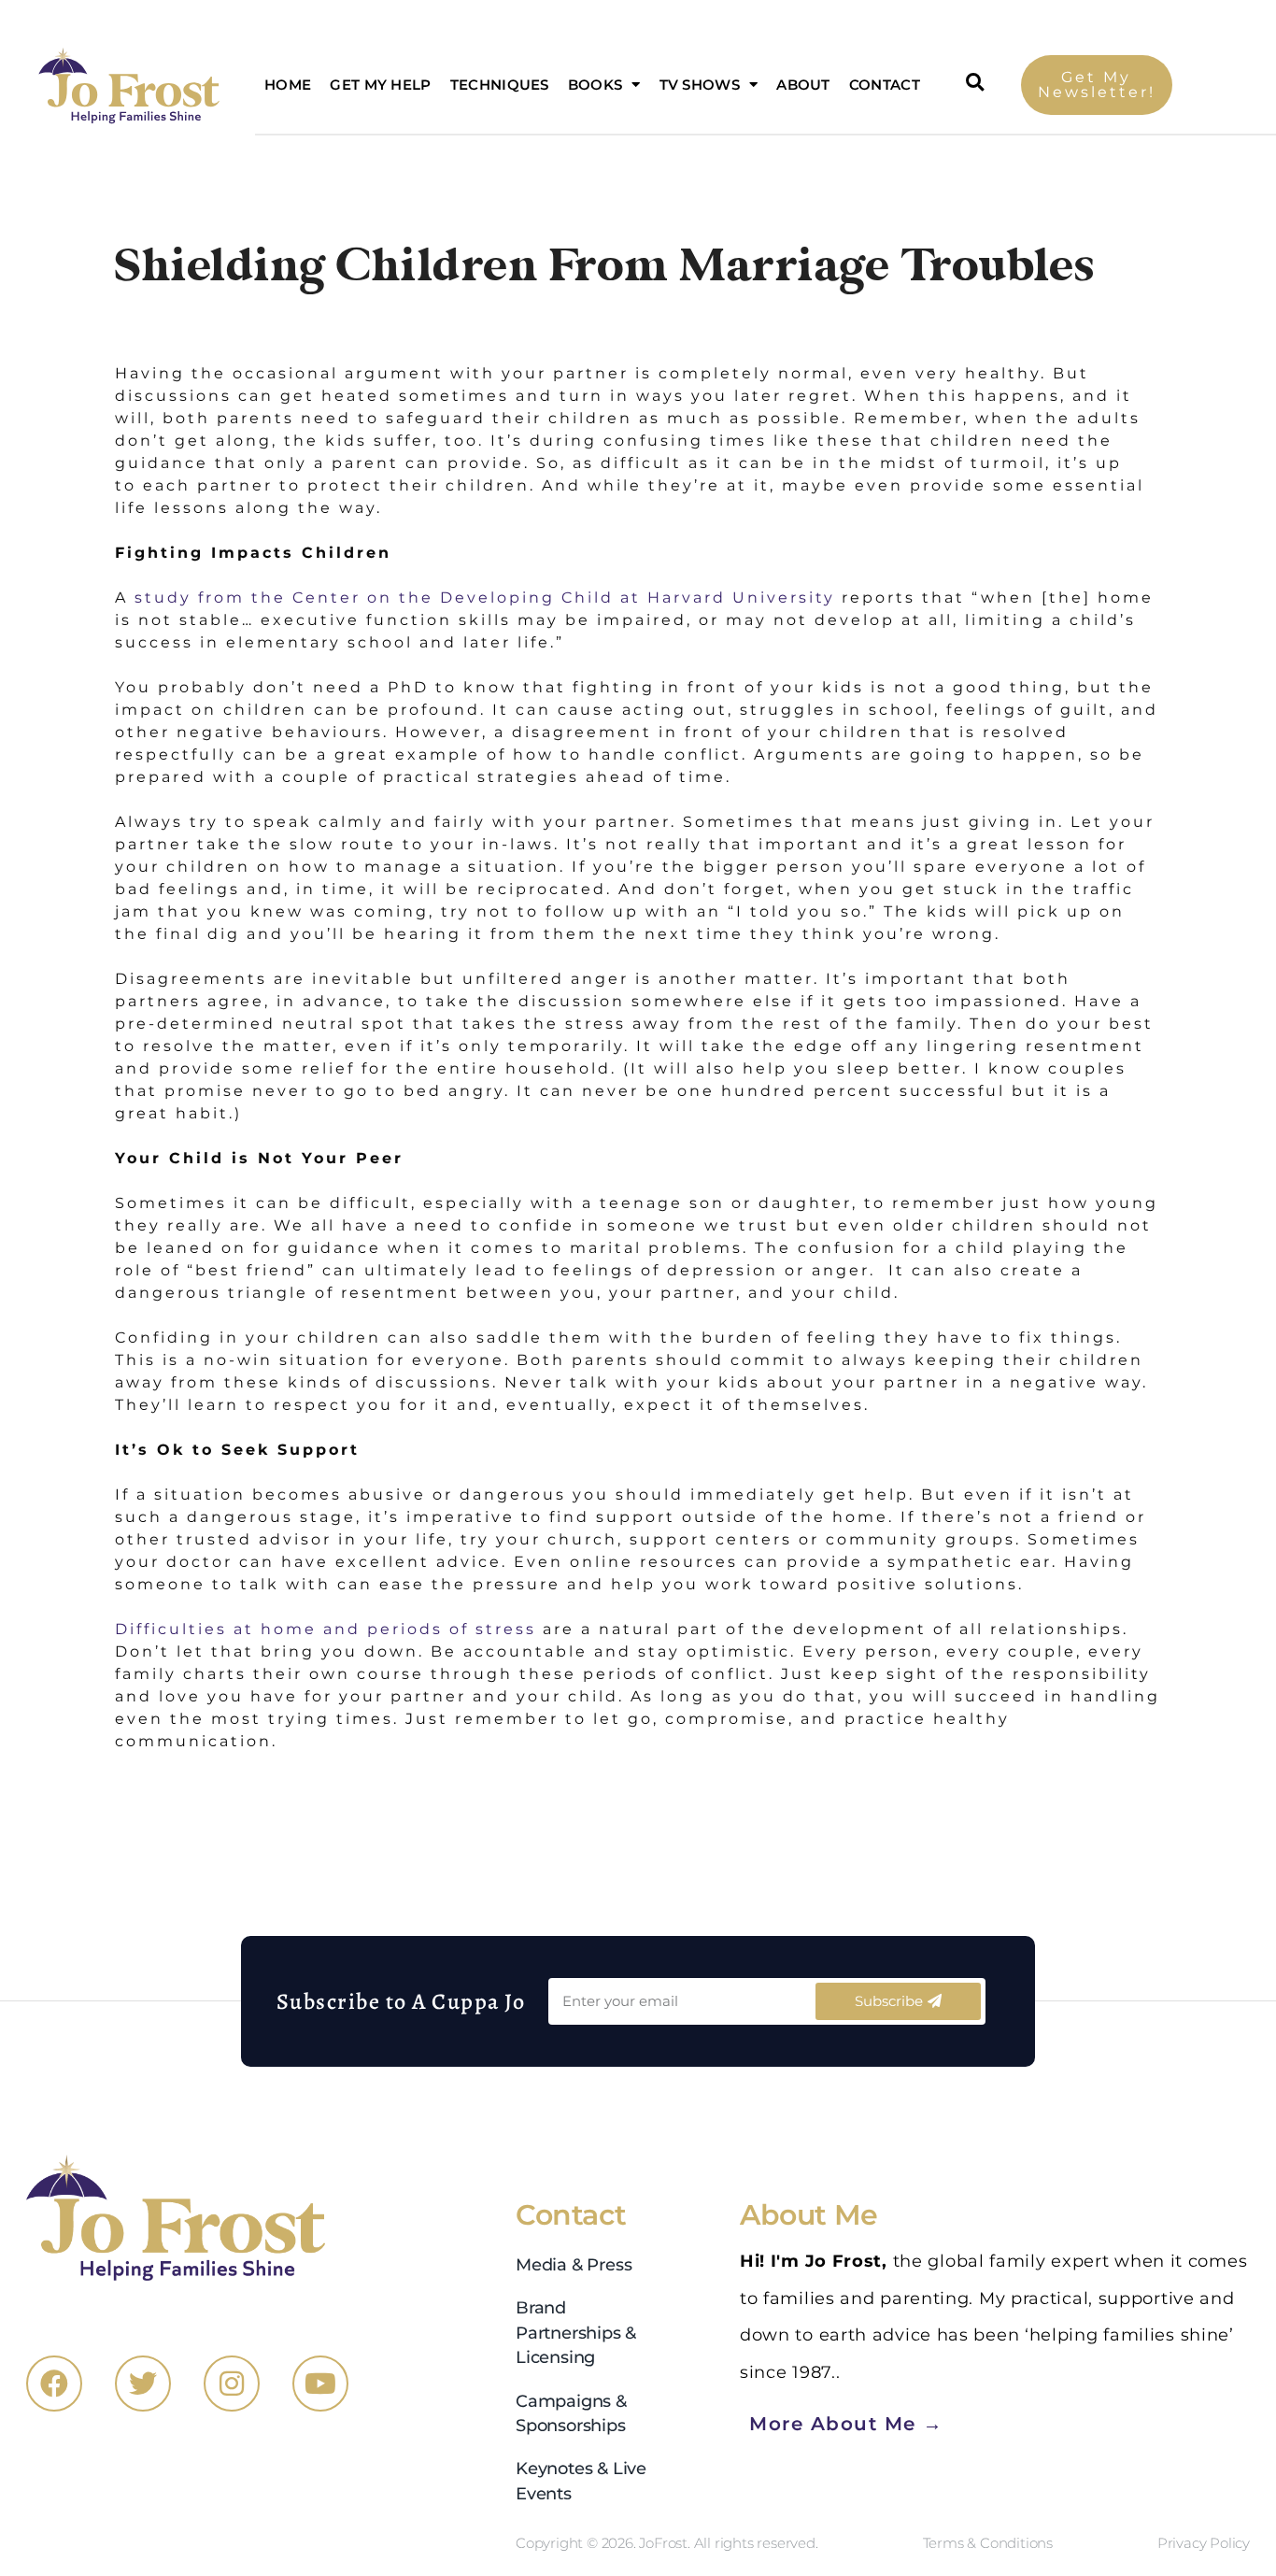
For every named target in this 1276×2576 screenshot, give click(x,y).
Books (595, 85)
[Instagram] (232, 2384)
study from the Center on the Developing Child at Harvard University (485, 598)
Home (288, 85)
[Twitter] (143, 2384)
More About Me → (846, 2423)
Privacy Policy (1204, 2543)
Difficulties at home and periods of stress (326, 1629)
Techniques (500, 85)
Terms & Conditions (988, 2543)
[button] (977, 83)
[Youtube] (320, 2384)
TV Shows (700, 85)
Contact (885, 85)
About (803, 85)
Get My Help (380, 85)
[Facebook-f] (54, 2384)
